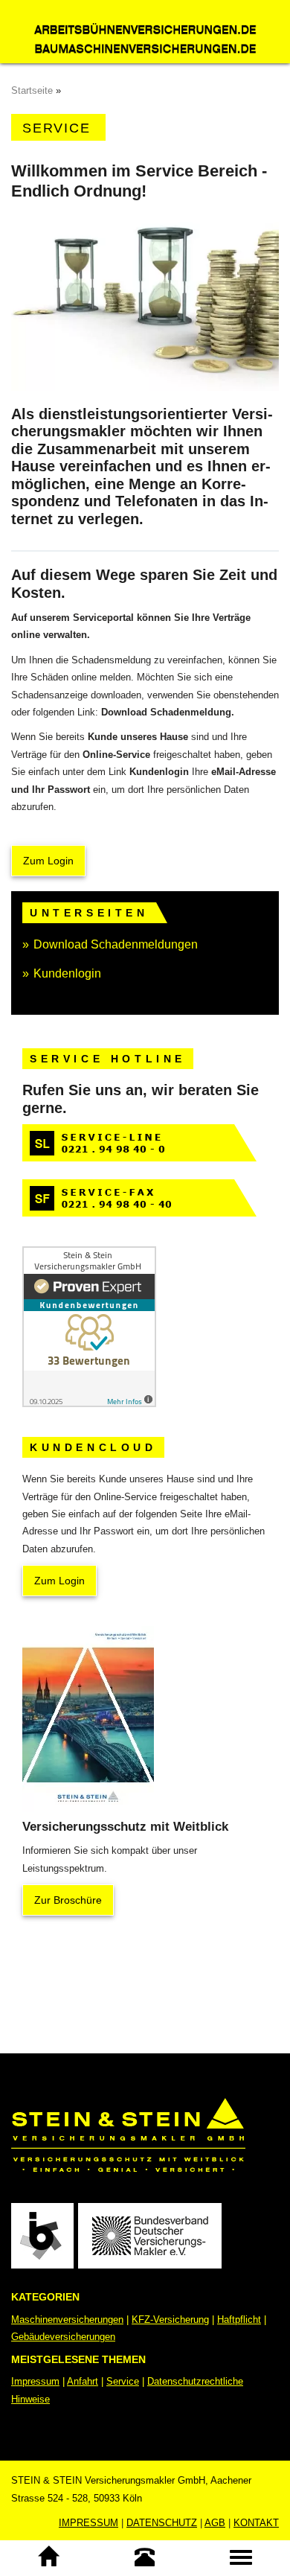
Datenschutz (162, 2523)
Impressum (35, 2381)
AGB (215, 2523)
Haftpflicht (239, 2320)
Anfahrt (83, 2381)
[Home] (48, 2557)
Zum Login (48, 861)
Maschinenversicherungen (67, 2320)
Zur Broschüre (68, 1900)
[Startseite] (145, 32)
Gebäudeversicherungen (63, 2337)
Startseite (32, 90)
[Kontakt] (145, 2557)
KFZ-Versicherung (170, 2320)
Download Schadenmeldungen (116, 944)
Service (123, 2381)
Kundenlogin (67, 973)
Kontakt (256, 2523)
